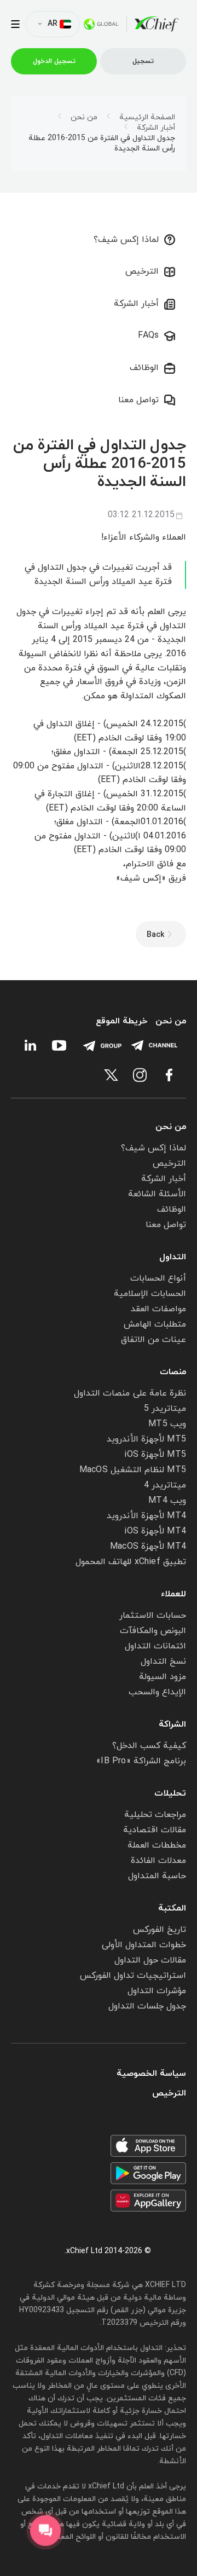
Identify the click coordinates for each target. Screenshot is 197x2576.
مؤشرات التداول (157, 1991)
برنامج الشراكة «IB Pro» (141, 1761)
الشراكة (172, 1724)
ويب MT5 (167, 1424)
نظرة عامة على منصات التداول (130, 1393)
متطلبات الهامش (155, 1324)
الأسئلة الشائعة (157, 1194)
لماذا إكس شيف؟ (126, 240)
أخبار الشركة (156, 128)
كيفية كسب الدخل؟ (149, 1746)
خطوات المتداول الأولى (144, 1945)
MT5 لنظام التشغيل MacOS (133, 1470)
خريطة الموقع (121, 1021)
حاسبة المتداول (157, 1876)
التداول (173, 1257)
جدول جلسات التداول (147, 2006)
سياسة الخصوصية (151, 2074)
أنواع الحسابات (158, 1278)
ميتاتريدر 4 (165, 1485)
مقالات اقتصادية (155, 1830)
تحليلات (170, 1793)
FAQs (148, 335)
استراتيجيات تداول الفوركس (133, 1976)
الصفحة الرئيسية (147, 118)
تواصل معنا (138, 400)
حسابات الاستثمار (153, 1616)
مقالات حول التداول (150, 1960)
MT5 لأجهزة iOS (155, 1455)
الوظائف (144, 368)
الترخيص (142, 271)
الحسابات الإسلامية (150, 1294)
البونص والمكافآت (153, 1631)
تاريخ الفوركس (160, 1930)
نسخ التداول (163, 1662)
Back (155, 935)
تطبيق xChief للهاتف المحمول (131, 1562)
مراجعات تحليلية (155, 1815)
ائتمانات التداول (155, 1646)
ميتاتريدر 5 (165, 1409)
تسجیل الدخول (54, 61)
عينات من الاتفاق (153, 1340)
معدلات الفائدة (158, 1861)
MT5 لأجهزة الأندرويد (146, 1439)
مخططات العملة (157, 1845)
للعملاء (173, 1594)
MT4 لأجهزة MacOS (148, 1547)
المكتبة (172, 1908)
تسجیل (143, 61)
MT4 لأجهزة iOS (155, 1531)
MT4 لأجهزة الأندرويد (146, 1516)
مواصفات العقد (158, 1309)
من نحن (84, 118)
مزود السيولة (163, 1677)
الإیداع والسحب (157, 1692)
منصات (173, 1372)
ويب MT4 (167, 1501)
